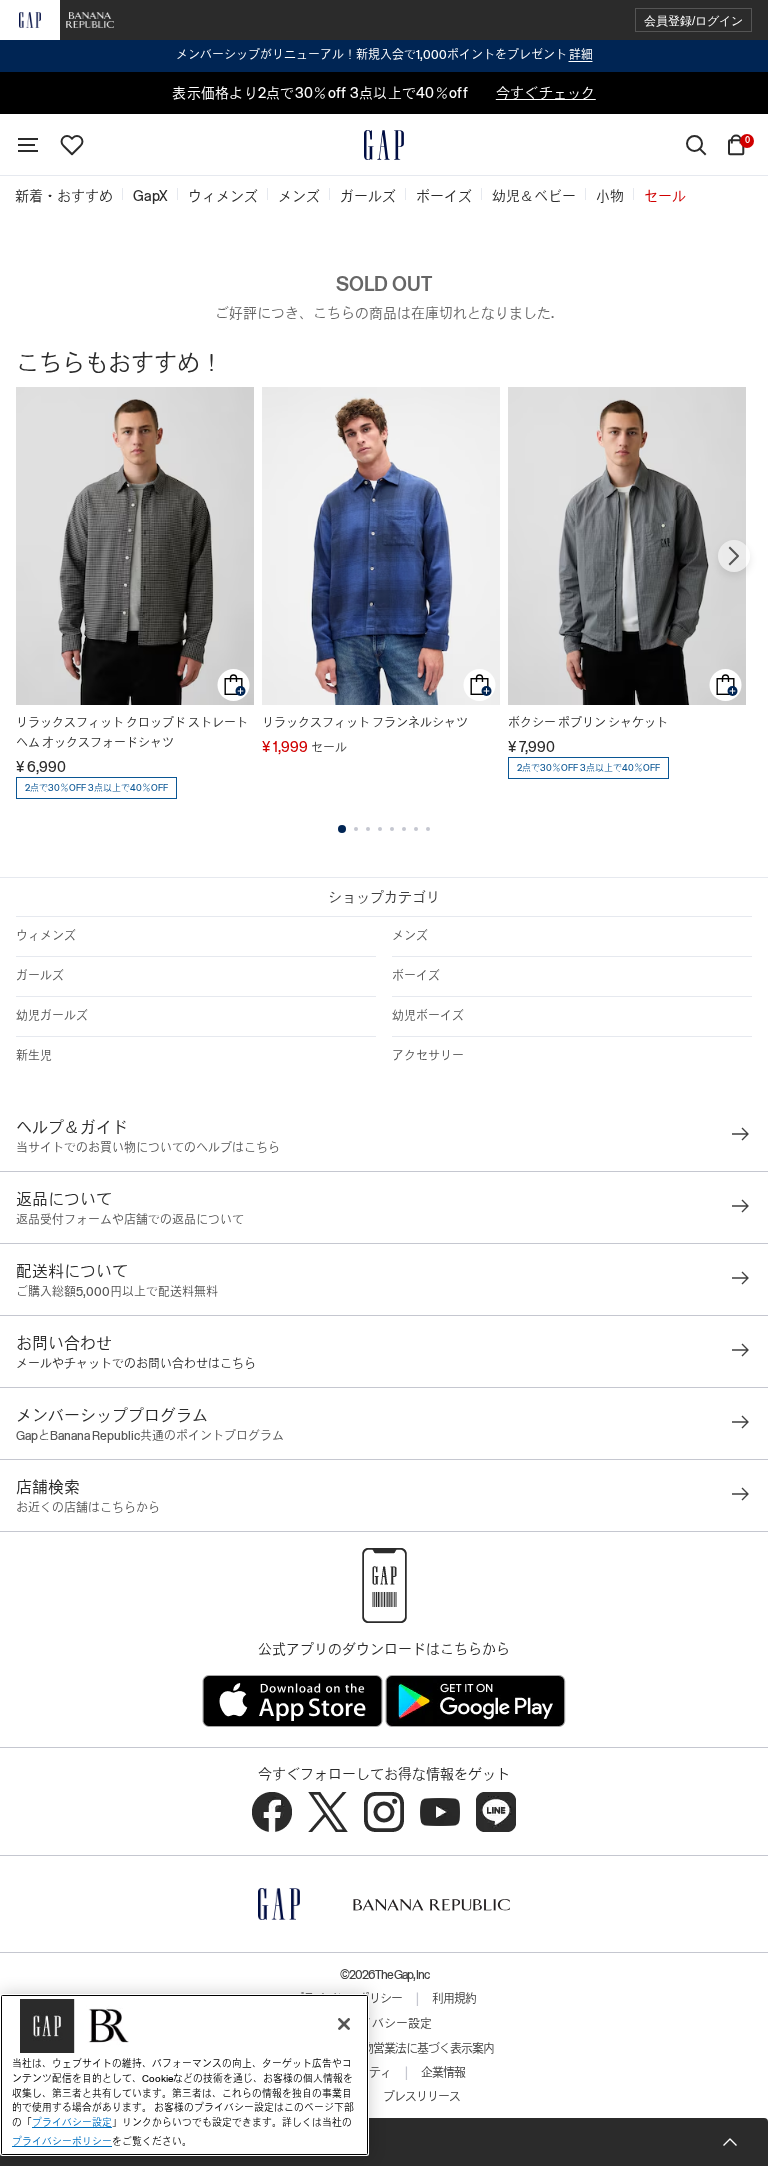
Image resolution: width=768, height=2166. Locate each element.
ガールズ (40, 976)
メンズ (410, 936)
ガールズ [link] (368, 196)
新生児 (34, 1056)
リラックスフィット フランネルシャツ (365, 723)
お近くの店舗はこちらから (88, 1508)
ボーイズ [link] (444, 196)
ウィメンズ (46, 936)
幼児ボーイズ (428, 1016)
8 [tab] (428, 829)
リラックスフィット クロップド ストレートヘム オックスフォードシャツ (132, 733)
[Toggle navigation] (28, 145)
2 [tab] (356, 829)
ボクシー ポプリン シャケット (588, 723)
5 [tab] (392, 829)
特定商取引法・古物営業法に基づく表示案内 (384, 2049)
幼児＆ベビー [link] (534, 196)
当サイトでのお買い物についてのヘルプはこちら (148, 1148)
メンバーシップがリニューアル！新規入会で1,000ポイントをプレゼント (384, 55)
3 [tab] (368, 829)
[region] (184, 2075)
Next (734, 556)
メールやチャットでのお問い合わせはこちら (136, 1364)
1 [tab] (342, 829)
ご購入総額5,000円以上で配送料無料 (117, 1292)
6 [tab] (404, 829)
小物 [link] (610, 196)
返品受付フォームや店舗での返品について (130, 1220)
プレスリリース (421, 2097)
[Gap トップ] (384, 145)
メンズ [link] (299, 196)
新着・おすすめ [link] (64, 196)
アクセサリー (428, 1056)
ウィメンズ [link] (223, 196)
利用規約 (454, 1999)
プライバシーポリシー (62, 2141)
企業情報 (443, 2073)
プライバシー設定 (384, 2024)
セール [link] (665, 196)
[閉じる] (344, 2024)
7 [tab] (416, 829)
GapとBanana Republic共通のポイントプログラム (150, 1436)
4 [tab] (380, 829)
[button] (693, 20)
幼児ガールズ (52, 1016)
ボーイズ (416, 976)
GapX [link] (150, 196)
